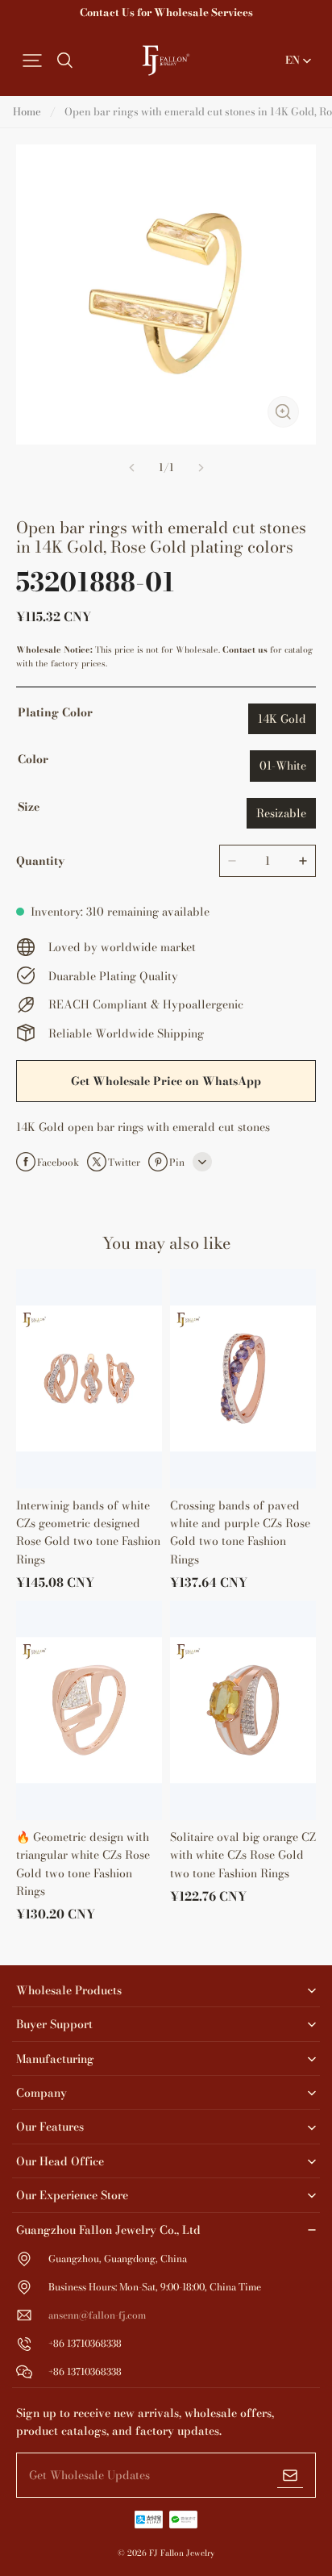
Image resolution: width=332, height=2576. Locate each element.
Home (27, 111)
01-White (283, 766)
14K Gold (282, 719)
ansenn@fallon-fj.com (97, 2315)
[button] (32, 61)
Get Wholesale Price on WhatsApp (166, 1081)
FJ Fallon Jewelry (182, 2553)
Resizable (281, 813)
